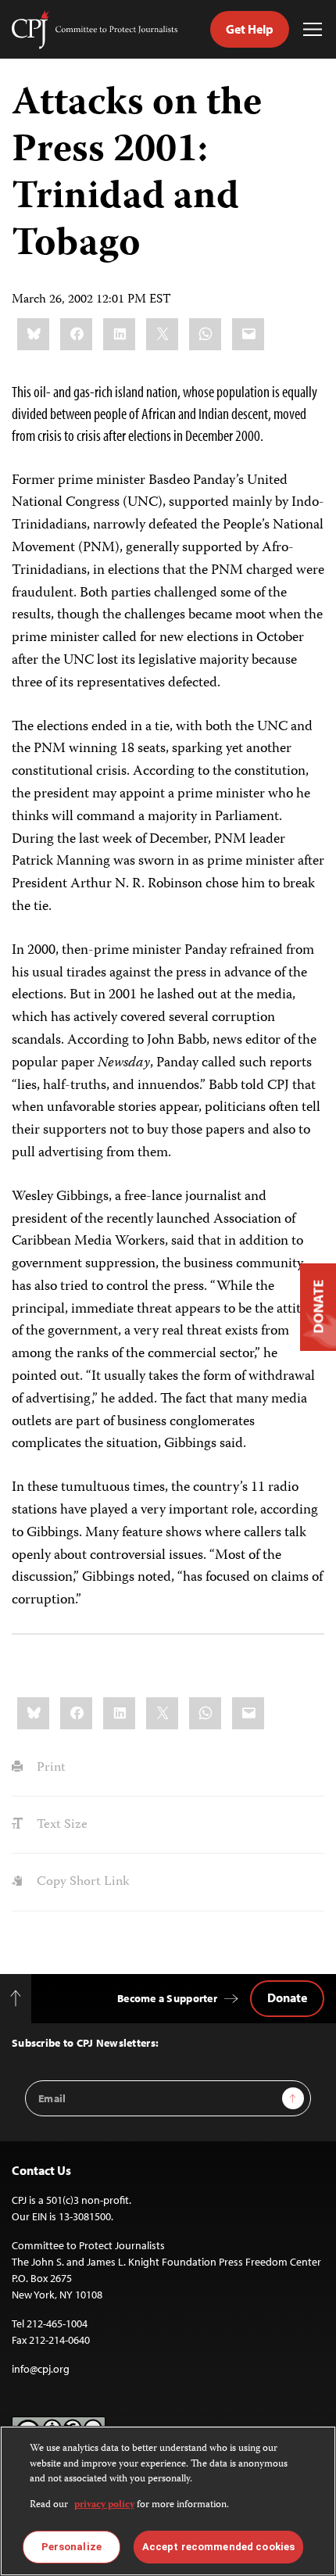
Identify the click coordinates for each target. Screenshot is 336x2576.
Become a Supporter (167, 1998)
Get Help (250, 29)
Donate (287, 1997)
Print (50, 1768)
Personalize (71, 2547)
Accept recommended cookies (218, 2547)
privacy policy (104, 2505)
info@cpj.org (41, 2369)
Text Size (61, 1825)
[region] (168, 2501)
